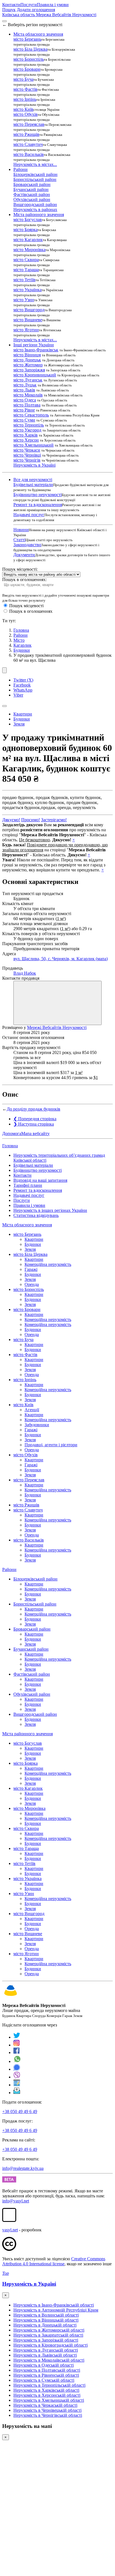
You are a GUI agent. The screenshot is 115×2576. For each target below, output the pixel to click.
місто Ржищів (26, 134)
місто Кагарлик (28, 240)
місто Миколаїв (28, 395)
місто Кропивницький (35, 375)
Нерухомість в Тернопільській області (49, 2385)
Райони (21, 635)
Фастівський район (32, 194)
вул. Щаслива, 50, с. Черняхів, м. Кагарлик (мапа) (61, 959)
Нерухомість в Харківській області (46, 2390)
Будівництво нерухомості (38, 495)
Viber (18, 695)
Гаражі (31, 1269)
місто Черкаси (27, 450)
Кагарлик (22, 645)
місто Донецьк (27, 360)
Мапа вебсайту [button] (35, 1133)
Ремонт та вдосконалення (38, 505)
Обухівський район (32, 199)
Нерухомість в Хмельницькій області (49, 2400)
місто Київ (23, 109)
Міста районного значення (27, 1734)
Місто (19, 640)
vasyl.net (10, 2230)
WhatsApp (23, 690)
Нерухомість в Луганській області (46, 2350)
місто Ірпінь (25, 99)
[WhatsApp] (17, 2061)
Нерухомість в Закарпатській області (48, 2335)
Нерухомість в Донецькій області (45, 2325)
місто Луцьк (25, 385)
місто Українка (27, 290)
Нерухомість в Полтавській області (47, 2370)
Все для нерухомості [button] (33, 480)
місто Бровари (27, 69)
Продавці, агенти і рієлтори (51, 1445)
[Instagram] (17, 2045)
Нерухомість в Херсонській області (47, 2395)
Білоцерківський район (35, 174)
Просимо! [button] (31, 820)
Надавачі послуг (29, 515)
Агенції (32, 1410)
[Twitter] (17, 2037)
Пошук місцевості (26, 606)
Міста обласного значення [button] (38, 34)
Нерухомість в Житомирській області (49, 2330)
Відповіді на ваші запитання (40, 1180)
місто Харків (26, 435)
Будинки (22, 650)
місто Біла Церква (30, 49)
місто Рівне (24, 410)
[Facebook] (17, 2052)
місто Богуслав (28, 220)
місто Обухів (26, 114)
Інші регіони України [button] (34, 345)
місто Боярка (26, 230)
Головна (10, 1146)
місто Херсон (26, 440)
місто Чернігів (27, 460)
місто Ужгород (27, 430)
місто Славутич (28, 144)
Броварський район (32, 184)
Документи (24, 555)
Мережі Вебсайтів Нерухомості (57, 1027)
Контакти (11, 5)
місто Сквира (26, 260)
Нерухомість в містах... (35, 164)
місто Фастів (25, 89)
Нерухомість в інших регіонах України (50, 1210)
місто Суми (24, 420)
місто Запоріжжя (29, 370)
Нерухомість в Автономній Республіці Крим (56, 2310)
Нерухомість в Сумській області (44, 2380)
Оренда (32, 1284)
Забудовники (37, 1425)
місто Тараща (26, 270)
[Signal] (17, 2069)
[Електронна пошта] (17, 2093)
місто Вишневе (28, 320)
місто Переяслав (29, 124)
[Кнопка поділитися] (4, 670)
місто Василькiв (29, 154)
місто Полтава (27, 405)
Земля (19, 724)
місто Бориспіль (29, 59)
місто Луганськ (28, 380)
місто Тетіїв (24, 280)
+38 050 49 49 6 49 (20, 2111)
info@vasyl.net (16, 2201)
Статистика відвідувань (36, 1215)
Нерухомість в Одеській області (44, 2365)
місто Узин (24, 300)
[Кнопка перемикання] (4, 21)
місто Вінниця (27, 355)
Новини (21, 530)
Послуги (29, 5)
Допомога (12, 1133)
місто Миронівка (29, 250)
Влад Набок (25, 973)
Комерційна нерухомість (48, 1264)
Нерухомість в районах (35, 209)
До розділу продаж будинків (33, 1109)
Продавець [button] (13, 968)
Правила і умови (53, 5)
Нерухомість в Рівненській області (46, 2375)
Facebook (22, 685)
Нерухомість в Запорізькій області (46, 2340)
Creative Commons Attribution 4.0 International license (54, 2261)
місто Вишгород (29, 310)
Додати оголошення (36, 10)
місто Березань (27, 39)
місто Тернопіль (29, 425)
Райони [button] (21, 169)
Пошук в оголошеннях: (24, 579)
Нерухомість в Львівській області (45, 2355)
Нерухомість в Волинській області (46, 2315)
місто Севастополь (31, 415)
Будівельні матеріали (33, 485)
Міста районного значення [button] (39, 215)
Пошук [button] (9, 10)
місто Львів (24, 390)
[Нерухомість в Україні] (11, 1996)
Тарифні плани (28, 1185)
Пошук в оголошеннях (31, 611)
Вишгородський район (35, 204)
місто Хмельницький (33, 445)
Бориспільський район (35, 179)
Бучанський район (31, 189)
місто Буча (23, 79)
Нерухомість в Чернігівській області (48, 2415)
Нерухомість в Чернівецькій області (47, 2410)
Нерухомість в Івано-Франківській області (54, 2305)
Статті (19, 540)
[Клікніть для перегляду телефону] (57, 1003)
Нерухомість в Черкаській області (45, 2405)
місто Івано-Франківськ (36, 350)
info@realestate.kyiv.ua (23, 2168)
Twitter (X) (23, 680)
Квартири (23, 714)
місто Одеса (25, 400)
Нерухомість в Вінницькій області (46, 2320)
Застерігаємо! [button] (54, 820)
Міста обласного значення (27, 1225)
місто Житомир (28, 365)
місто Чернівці (27, 455)
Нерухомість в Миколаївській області (49, 2360)
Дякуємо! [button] (11, 820)
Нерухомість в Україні (34, 465)
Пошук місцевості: (20, 569)
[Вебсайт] (17, 2085)
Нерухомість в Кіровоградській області (51, 2345)
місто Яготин (26, 330)
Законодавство (27, 545)
